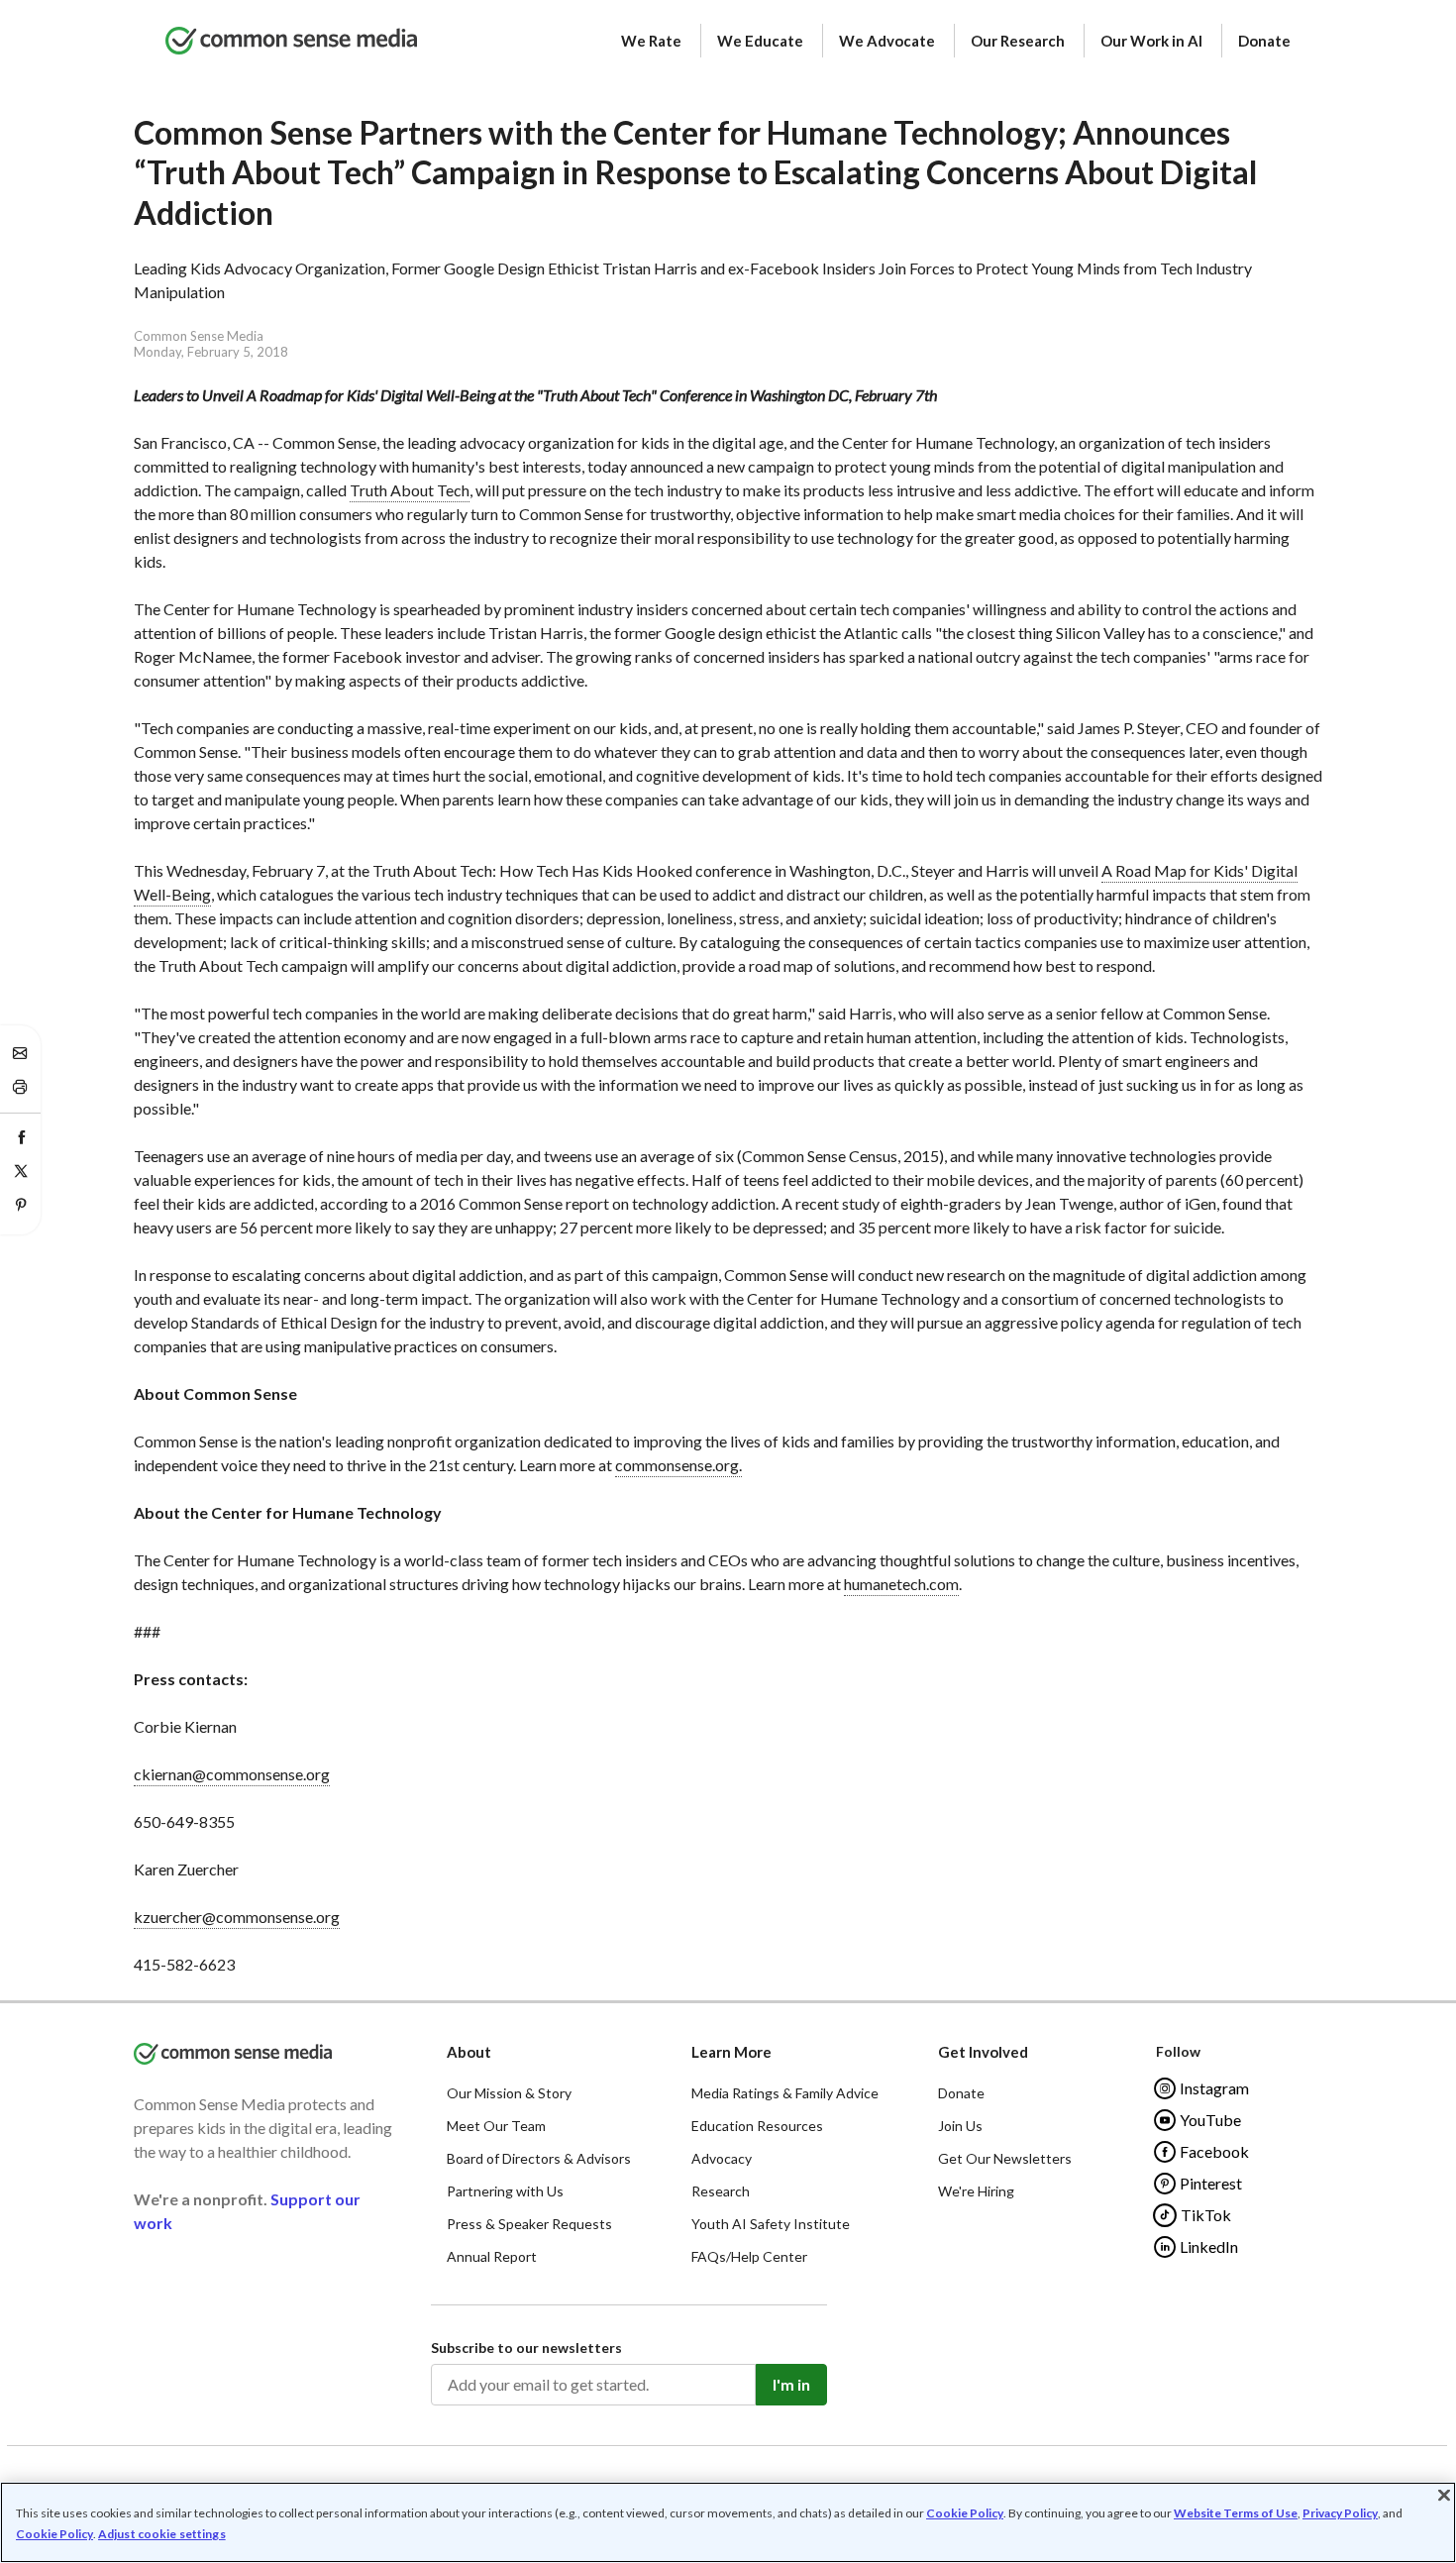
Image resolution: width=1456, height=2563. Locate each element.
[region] (728, 2522)
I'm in (791, 2384)
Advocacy (722, 2158)
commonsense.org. (678, 1465)
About (469, 2052)
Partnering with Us (505, 2191)
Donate (1264, 41)
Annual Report (492, 2256)
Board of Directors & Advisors (539, 2158)
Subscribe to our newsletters (526, 2348)
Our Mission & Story (509, 2093)
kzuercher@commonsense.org (237, 1917)
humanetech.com (901, 1584)
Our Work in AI (1151, 41)
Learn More (731, 2052)
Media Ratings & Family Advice (785, 2093)
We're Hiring (976, 2191)
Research (721, 2191)
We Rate (651, 41)
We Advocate (887, 41)
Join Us (960, 2126)
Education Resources (757, 2126)
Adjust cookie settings (162, 2534)
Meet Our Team (496, 2126)
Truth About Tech (410, 490)
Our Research (1018, 41)
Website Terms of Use (1236, 2513)
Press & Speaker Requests (529, 2224)
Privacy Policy (1340, 2513)
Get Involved (983, 2052)
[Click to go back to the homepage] (291, 42)
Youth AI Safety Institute (771, 2224)
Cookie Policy (965, 2513)
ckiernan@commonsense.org (232, 1774)
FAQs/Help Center (749, 2256)
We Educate (760, 41)
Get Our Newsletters (1005, 2158)
